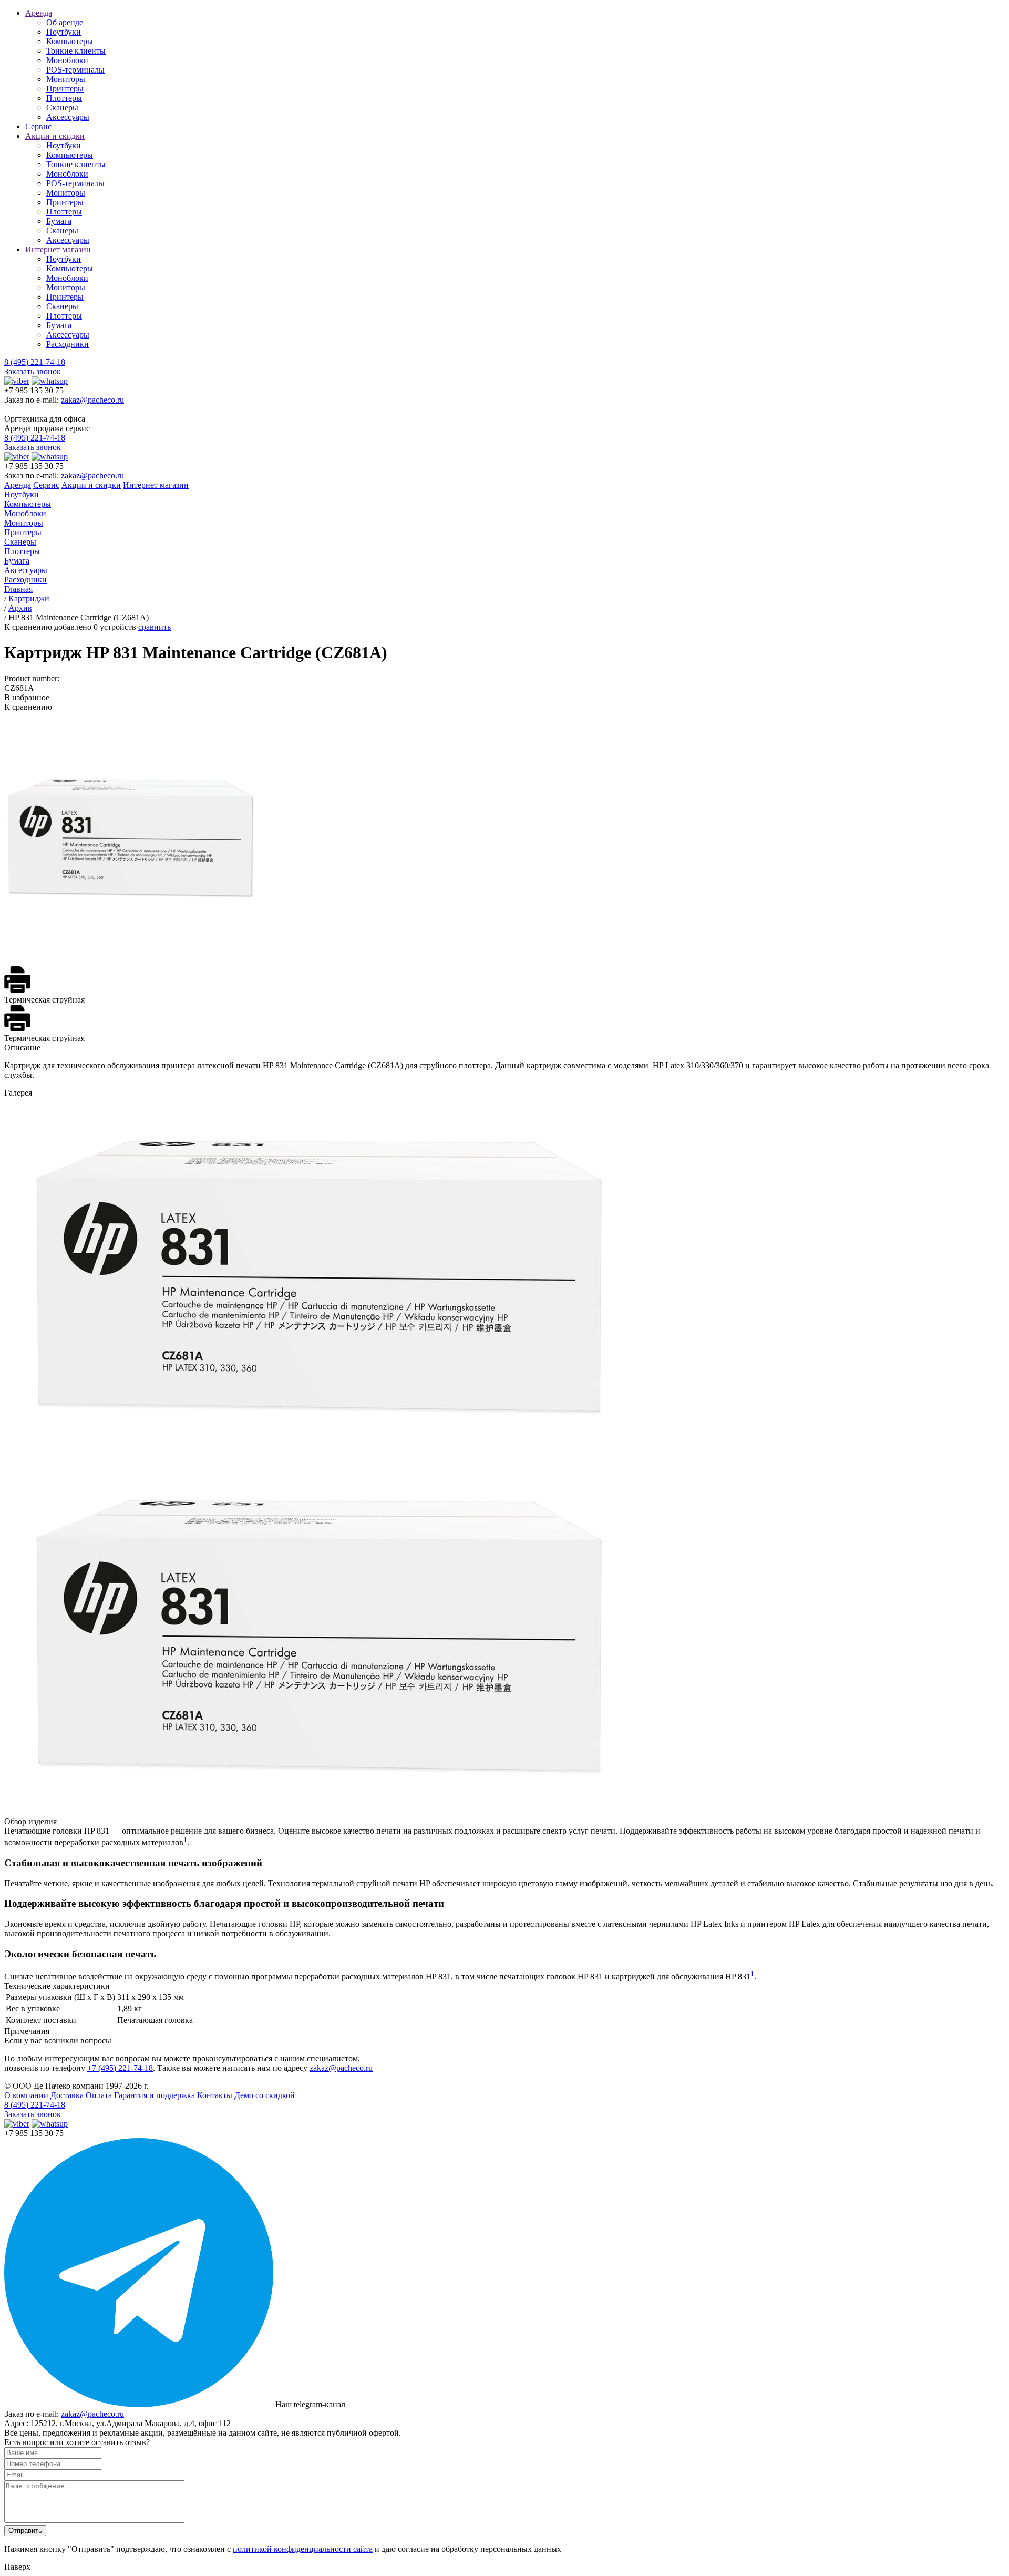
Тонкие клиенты (76, 51)
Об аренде (65, 22)
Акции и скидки (55, 136)
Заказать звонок (33, 371)
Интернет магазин (58, 249)
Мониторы (66, 79)
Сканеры (62, 108)
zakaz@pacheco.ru (92, 400)
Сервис (38, 126)
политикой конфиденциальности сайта (303, 2549)
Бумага (59, 221)
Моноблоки (67, 60)
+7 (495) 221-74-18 (120, 2068)
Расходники (68, 344)
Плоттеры (64, 98)
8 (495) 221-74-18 (35, 362)
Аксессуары (68, 117)
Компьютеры (70, 41)
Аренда (39, 13)
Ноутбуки (64, 32)
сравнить (155, 627)
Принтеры (65, 89)
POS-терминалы (75, 70)
